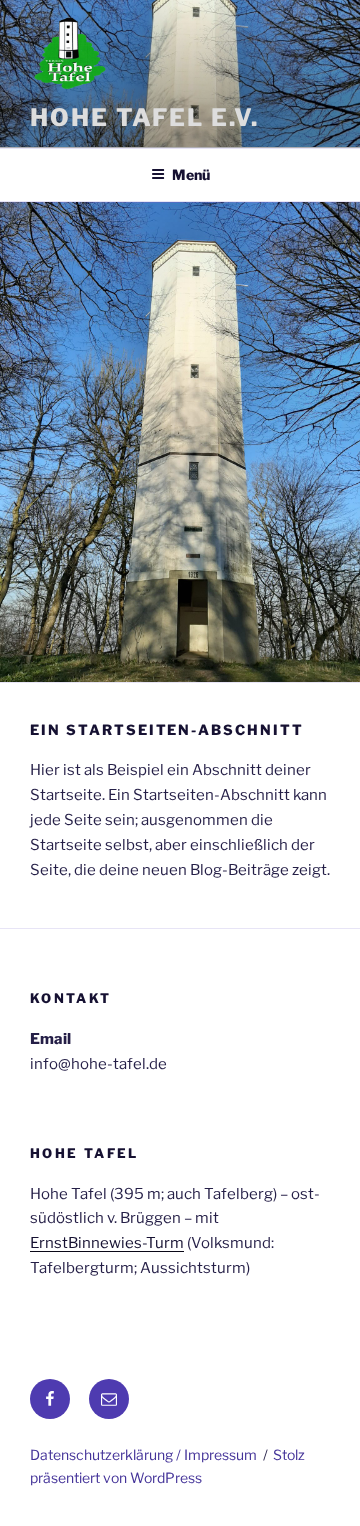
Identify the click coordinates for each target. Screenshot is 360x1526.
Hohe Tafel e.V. (144, 117)
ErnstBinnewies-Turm (107, 1243)
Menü (191, 174)
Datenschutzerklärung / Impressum (143, 1454)
